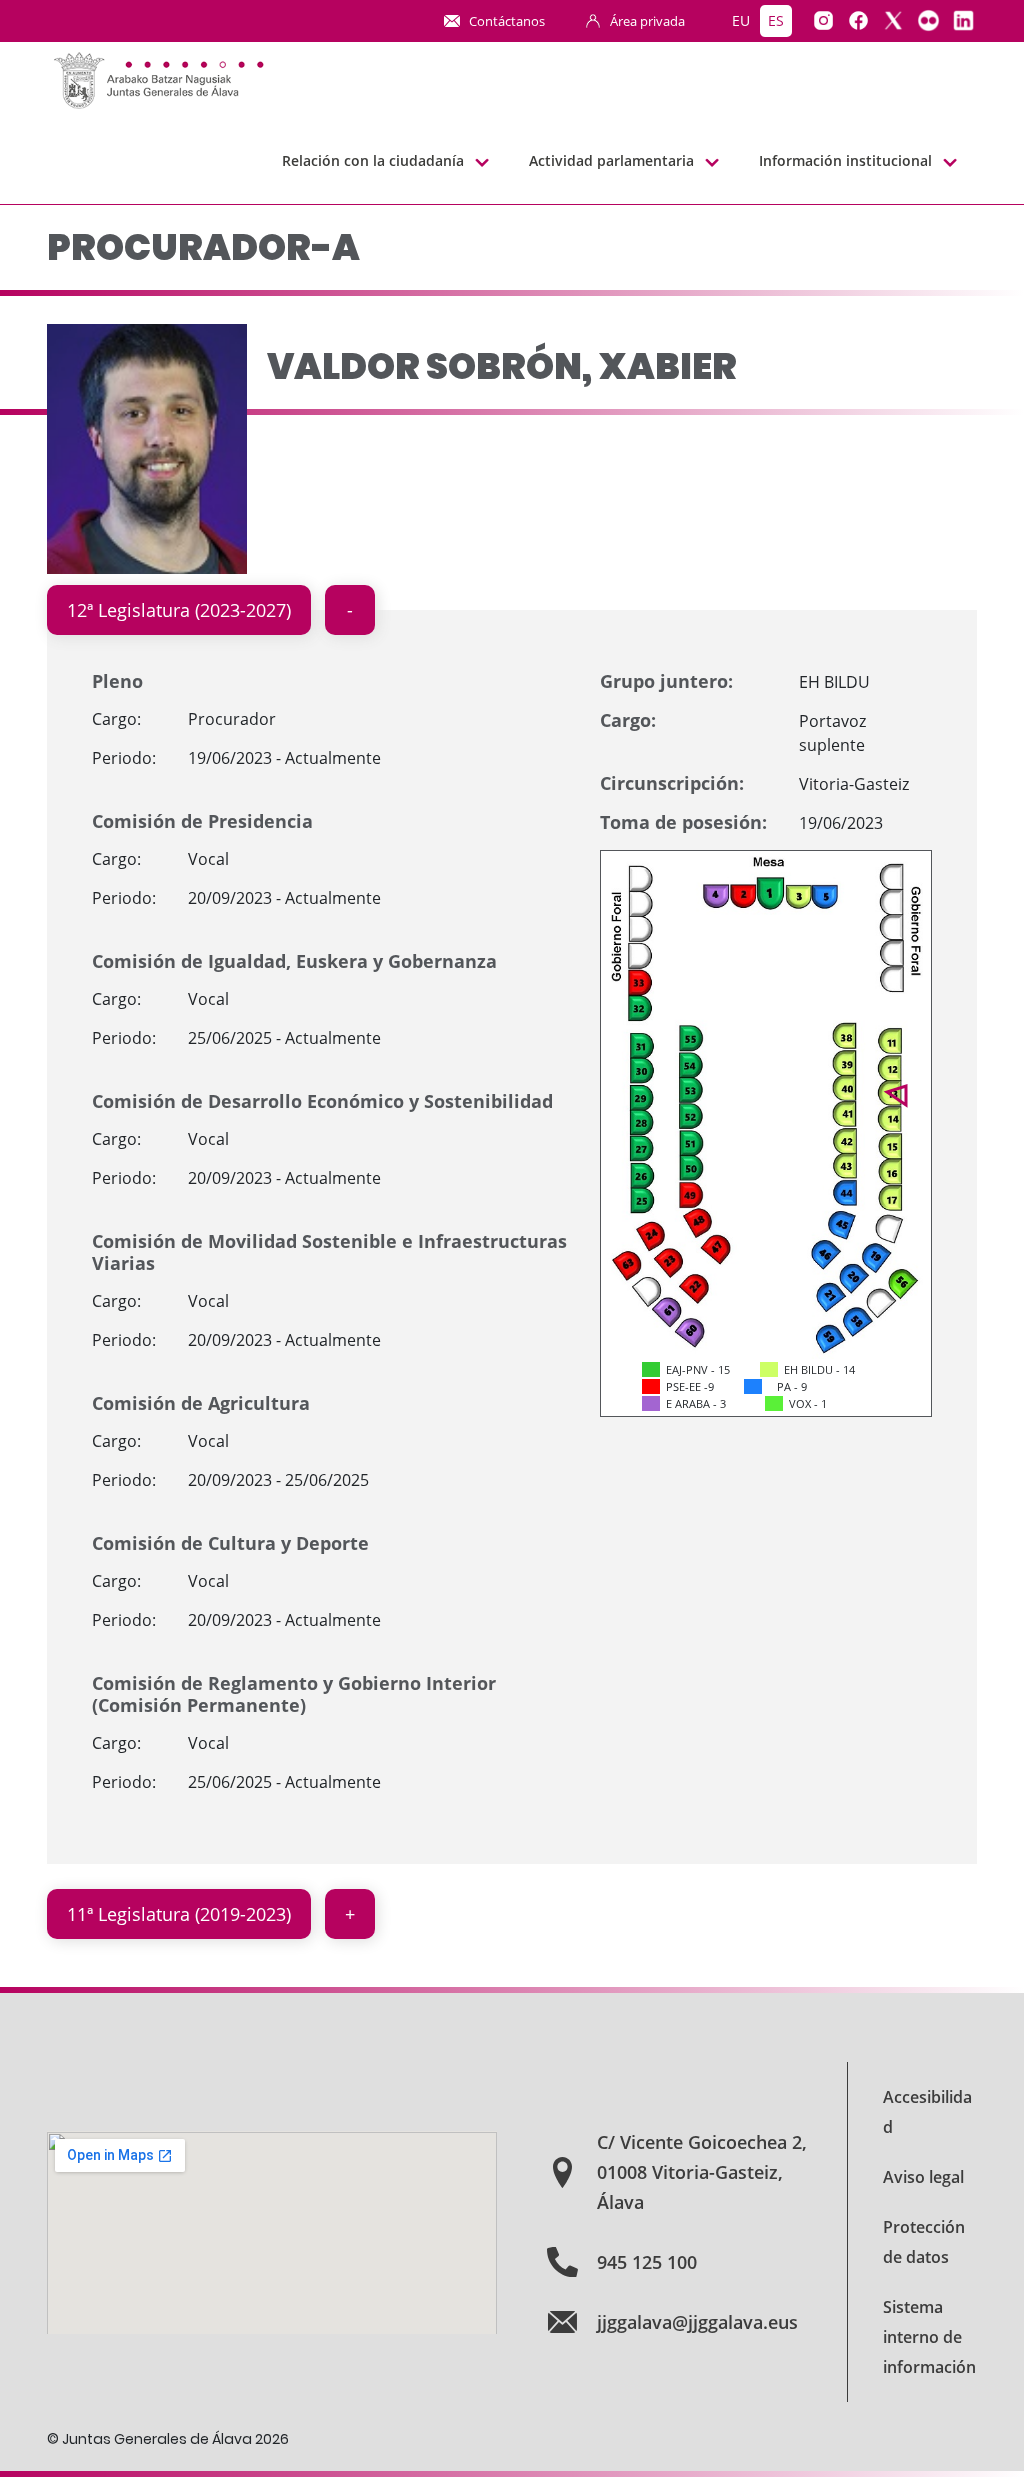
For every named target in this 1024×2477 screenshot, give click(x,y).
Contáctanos (507, 21)
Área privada (647, 21)
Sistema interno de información (929, 2337)
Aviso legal (923, 2177)
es (776, 20)
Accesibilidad (927, 2112)
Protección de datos (924, 2242)
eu (741, 20)
